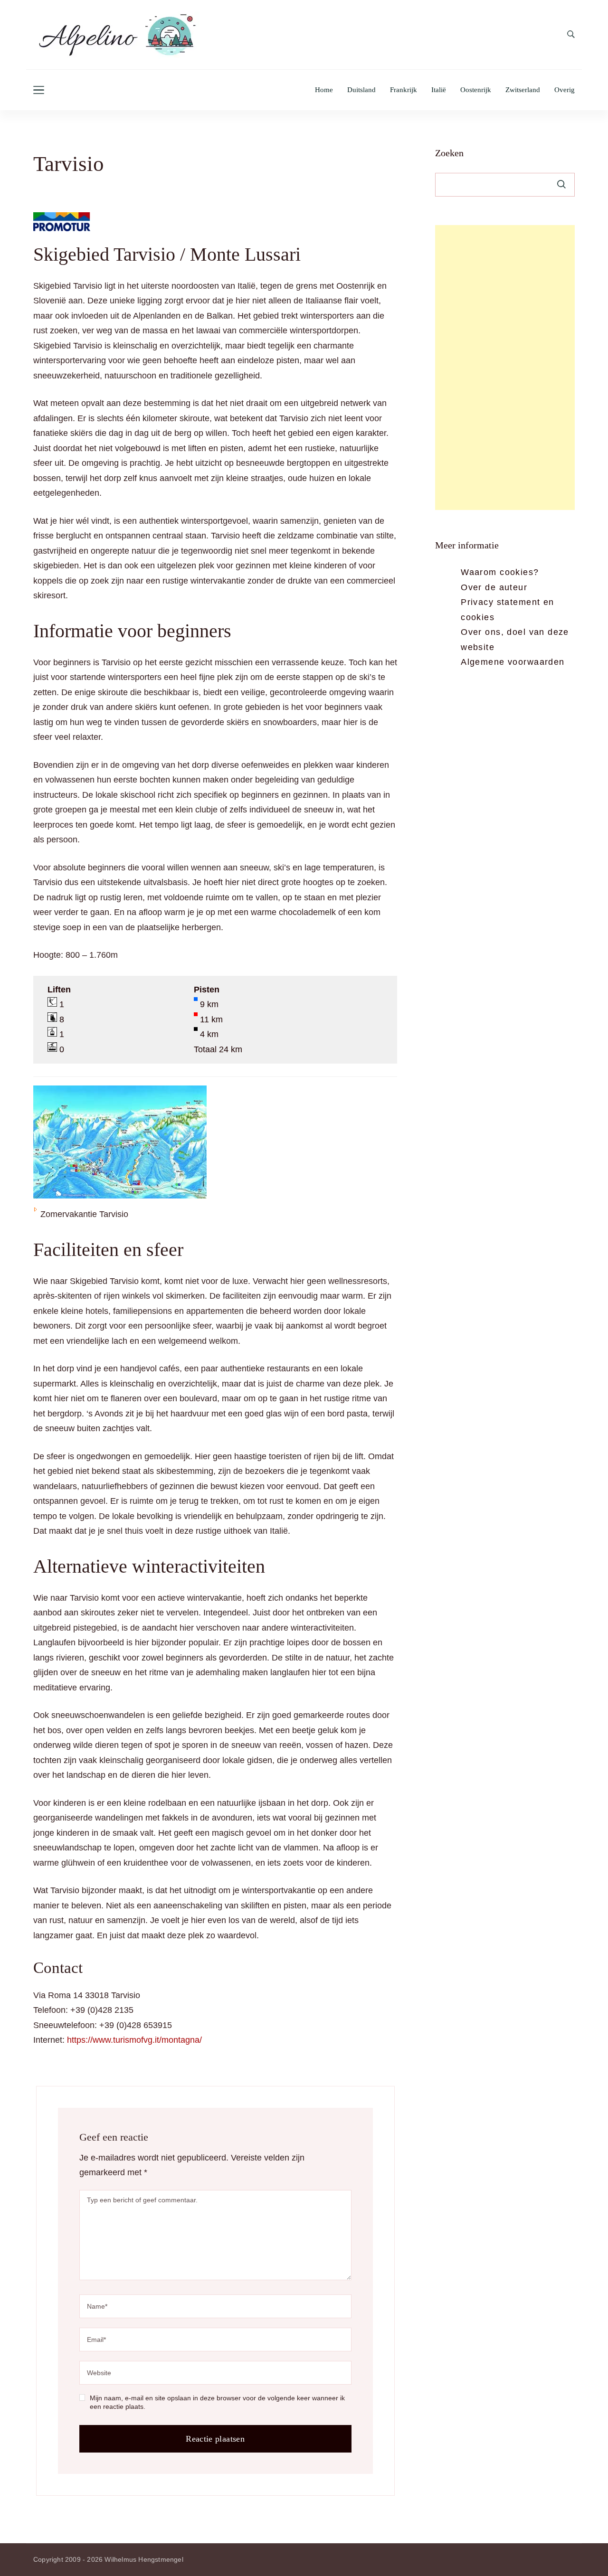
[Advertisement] (505, 368)
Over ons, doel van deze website (515, 640)
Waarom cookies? (500, 572)
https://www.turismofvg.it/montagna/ (134, 2040)
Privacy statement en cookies (507, 610)
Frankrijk (404, 90)
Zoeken (449, 153)
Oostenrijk (476, 90)
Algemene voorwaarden (513, 662)
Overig (565, 90)
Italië (439, 90)
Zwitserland (523, 90)
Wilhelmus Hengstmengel (144, 2559)
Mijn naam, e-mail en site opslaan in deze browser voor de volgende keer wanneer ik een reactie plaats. (217, 2402)
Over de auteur (494, 587)
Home (324, 90)
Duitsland (361, 90)
